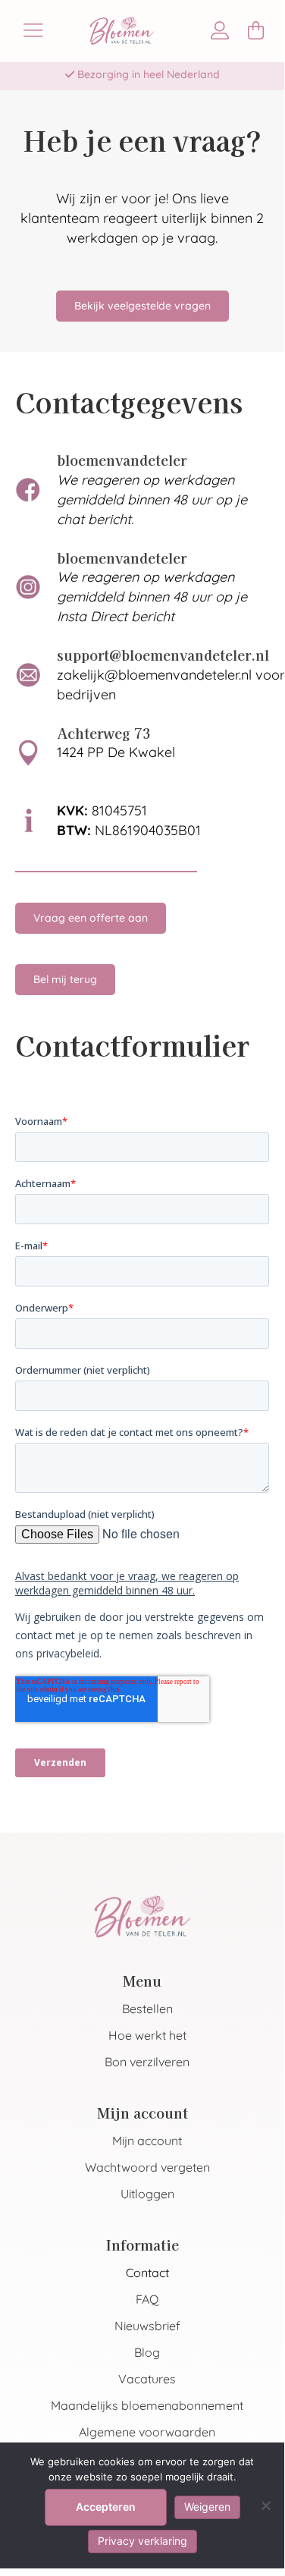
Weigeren (207, 2507)
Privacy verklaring (142, 2541)
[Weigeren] (265, 2505)
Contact (147, 2273)
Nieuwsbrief (147, 2326)
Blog (147, 2352)
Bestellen (147, 2009)
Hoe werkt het (147, 2035)
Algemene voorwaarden (147, 2432)
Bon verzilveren (147, 2062)
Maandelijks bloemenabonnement (147, 2405)
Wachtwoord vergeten (147, 2167)
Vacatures (147, 2379)
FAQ (147, 2299)
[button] (65, 980)
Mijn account (147, 2141)
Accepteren (106, 2507)
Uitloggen (147, 2194)
